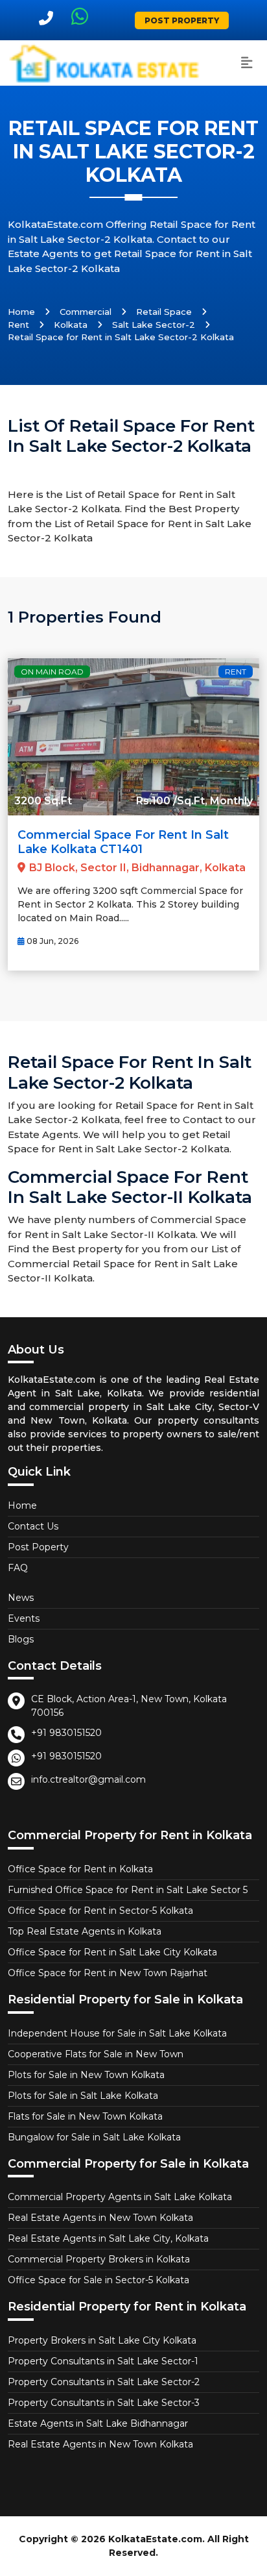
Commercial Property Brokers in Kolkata (99, 2259)
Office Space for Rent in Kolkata (80, 1869)
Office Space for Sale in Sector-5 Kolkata (99, 2280)
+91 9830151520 (66, 1733)
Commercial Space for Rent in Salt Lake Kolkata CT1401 (123, 842)
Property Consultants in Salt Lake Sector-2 (104, 2382)
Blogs (21, 1639)
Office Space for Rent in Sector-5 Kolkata (100, 1911)
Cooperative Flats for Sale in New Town (96, 2054)
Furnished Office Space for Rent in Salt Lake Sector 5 (128, 1890)
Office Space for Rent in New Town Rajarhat (108, 1973)
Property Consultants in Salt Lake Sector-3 (104, 2403)
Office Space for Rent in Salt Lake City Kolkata (112, 1952)
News (21, 1598)
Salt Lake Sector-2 (154, 325)
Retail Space (164, 312)
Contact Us (33, 1526)
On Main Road (52, 672)
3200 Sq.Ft (43, 801)
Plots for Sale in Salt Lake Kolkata (83, 2096)
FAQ (18, 1568)
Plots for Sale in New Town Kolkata (86, 2075)
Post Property (182, 20)
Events (24, 1618)
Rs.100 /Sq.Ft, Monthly (194, 801)
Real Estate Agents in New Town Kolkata (100, 2218)
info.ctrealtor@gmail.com (88, 1779)
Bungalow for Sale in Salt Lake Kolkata (94, 2137)
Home (21, 312)
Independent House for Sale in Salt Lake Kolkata (117, 2033)
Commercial (86, 312)
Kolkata (71, 325)
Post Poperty (38, 1547)
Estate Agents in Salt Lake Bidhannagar (98, 2423)
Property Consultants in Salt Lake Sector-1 (103, 2361)
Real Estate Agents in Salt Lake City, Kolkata (108, 2238)
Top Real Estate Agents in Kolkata (85, 1931)
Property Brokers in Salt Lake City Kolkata (102, 2340)
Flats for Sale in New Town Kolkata (85, 2116)
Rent (18, 325)
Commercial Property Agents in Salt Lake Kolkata (120, 2197)
